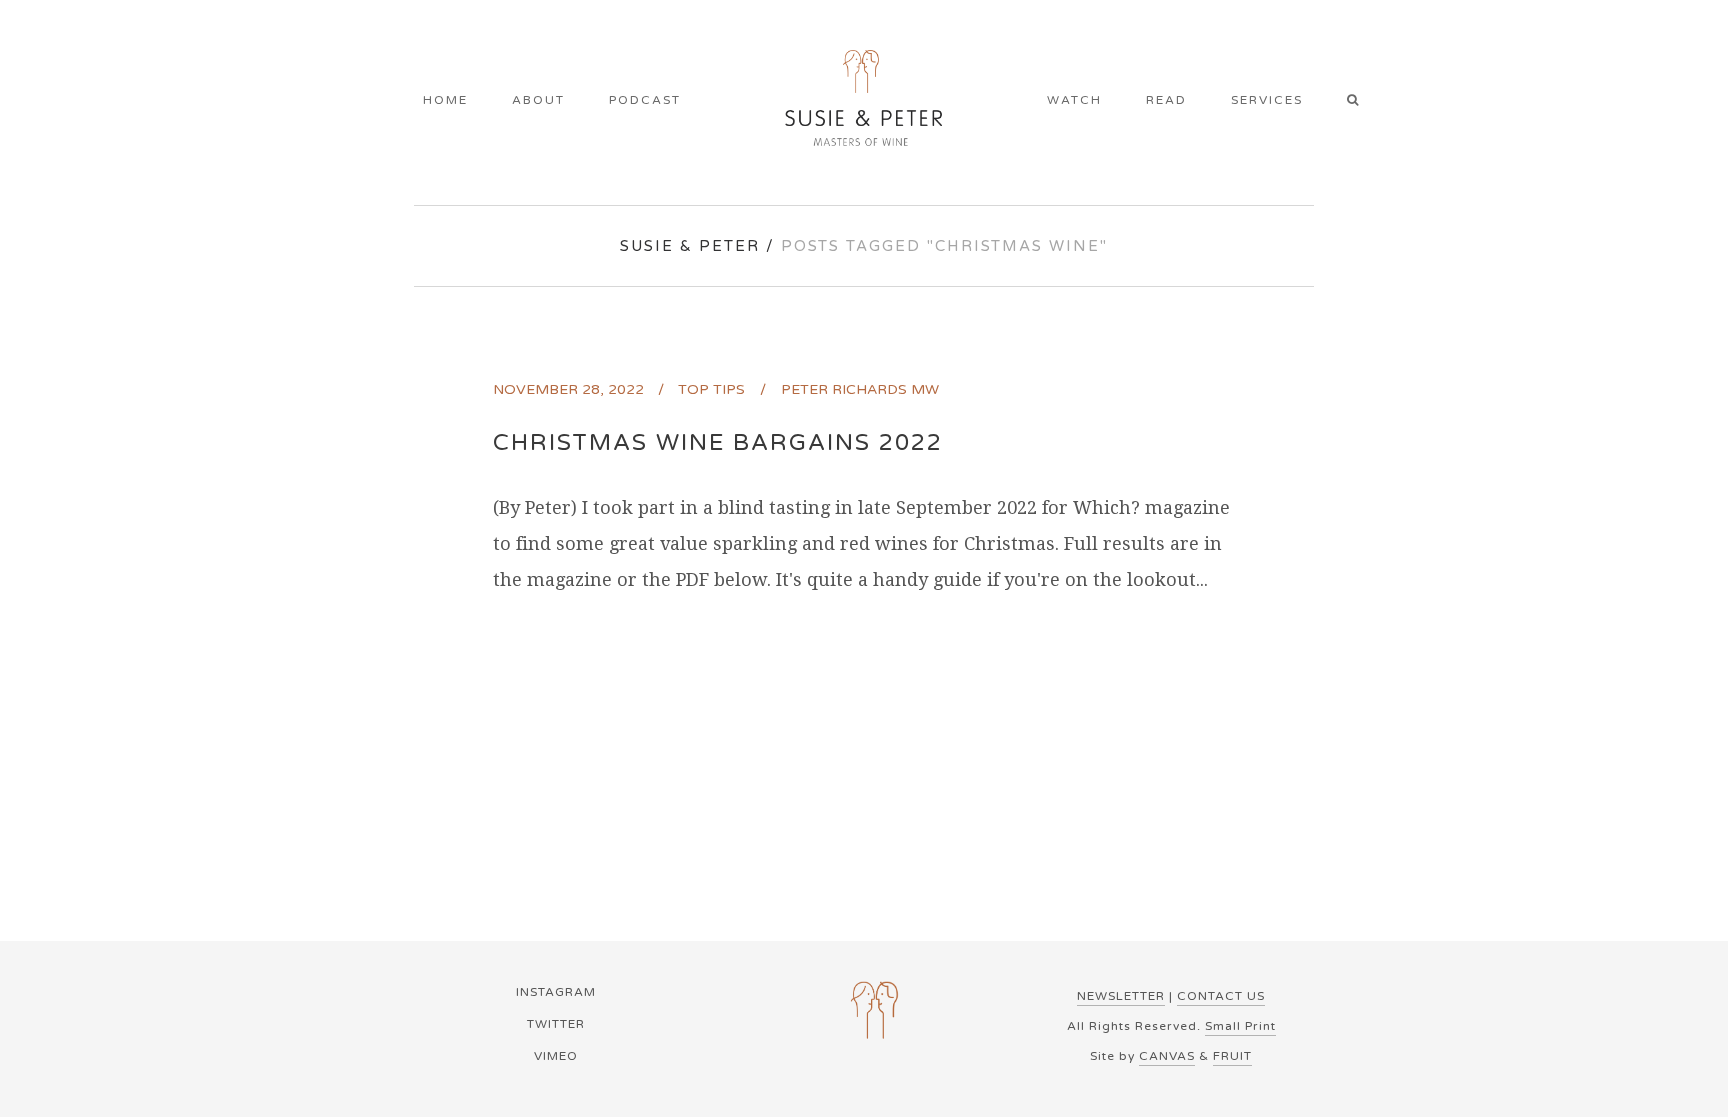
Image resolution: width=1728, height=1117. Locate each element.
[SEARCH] (1359, 102)
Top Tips (711, 389)
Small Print (1240, 1026)
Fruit (1232, 1056)
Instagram (556, 992)
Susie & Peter (690, 246)
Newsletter (1121, 996)
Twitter (556, 1024)
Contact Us (1221, 996)
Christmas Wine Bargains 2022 (718, 443)
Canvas (1167, 1056)
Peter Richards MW (860, 389)
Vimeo (556, 1056)
